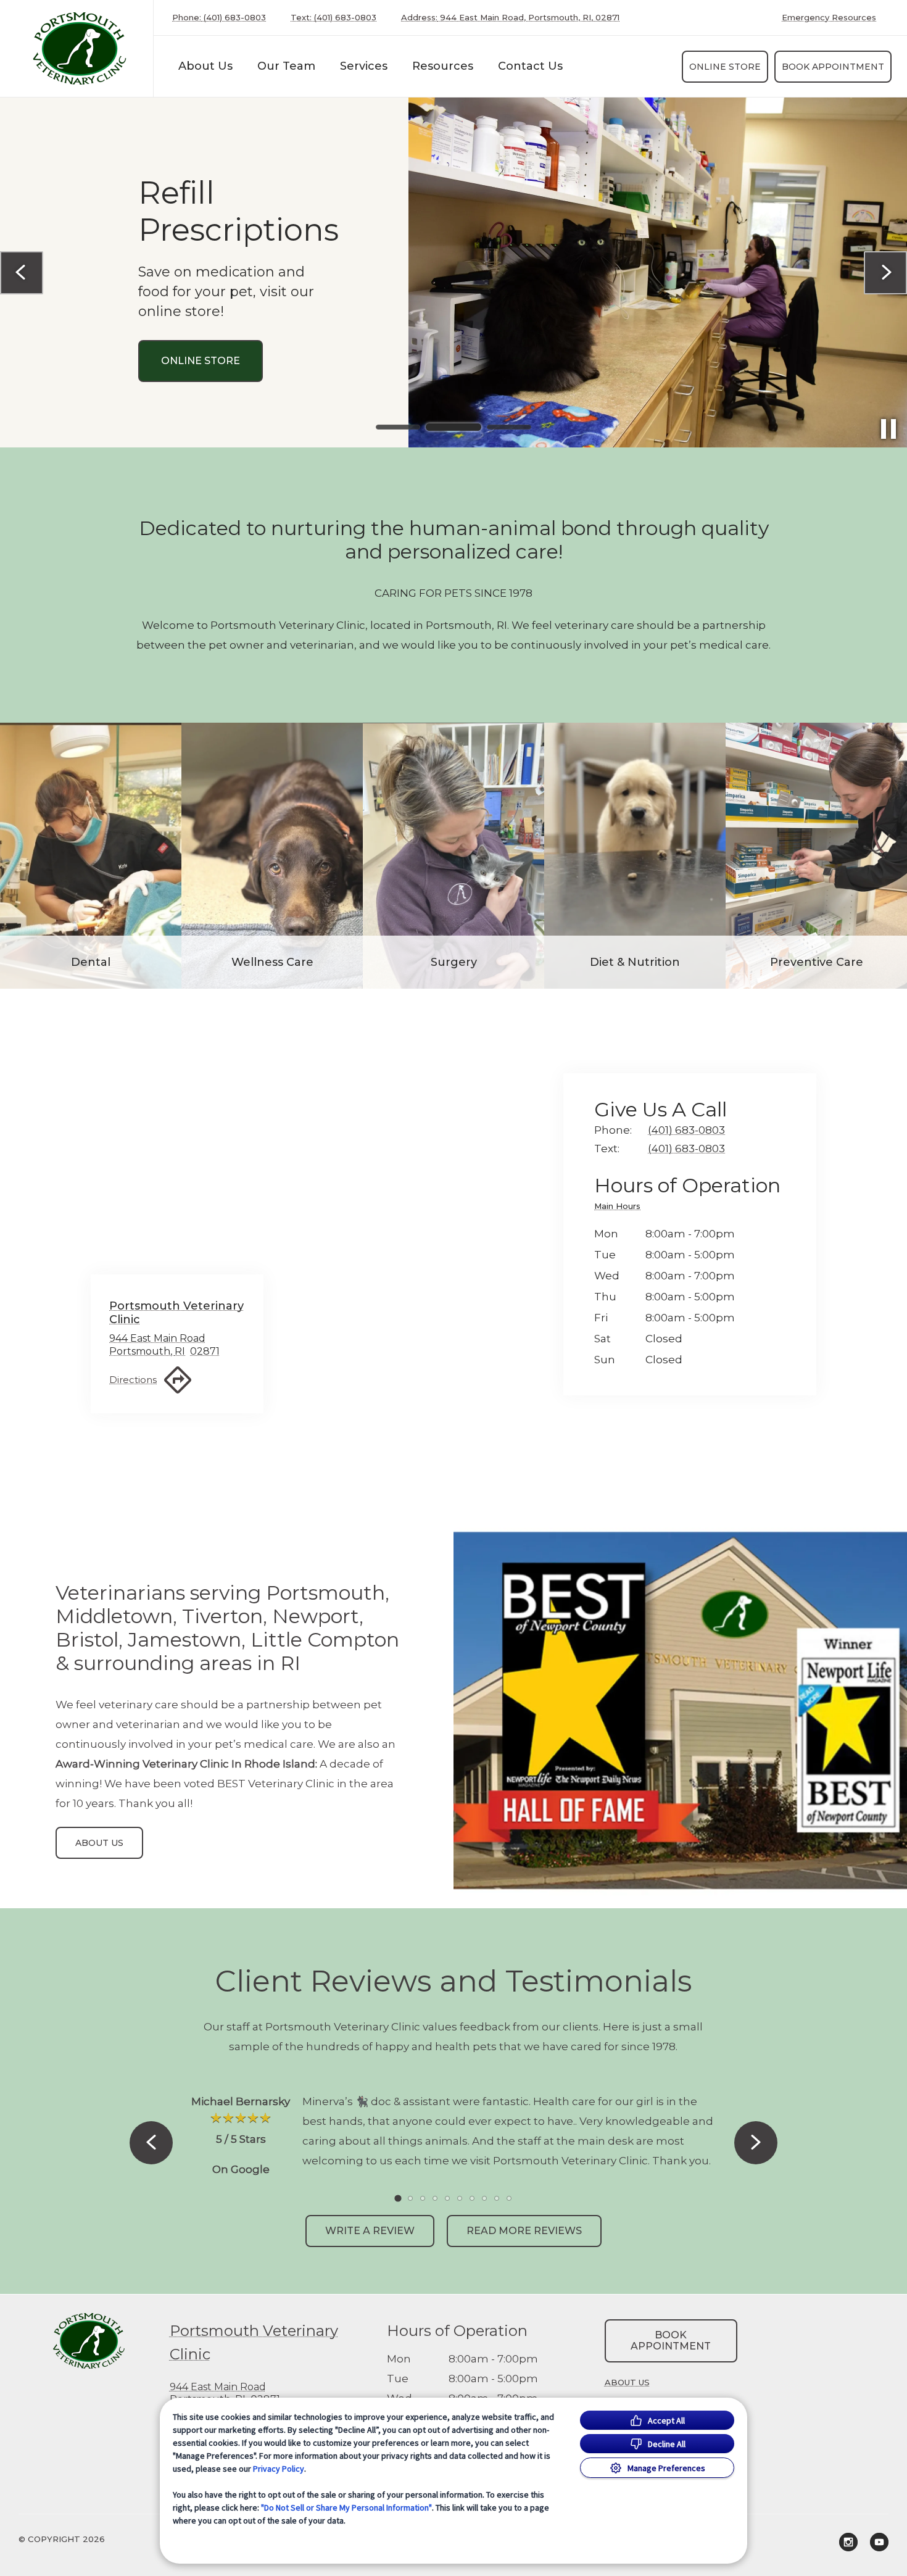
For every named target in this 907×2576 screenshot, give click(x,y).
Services (364, 66)
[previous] (22, 273)
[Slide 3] (509, 427)
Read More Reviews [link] (524, 2231)
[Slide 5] (447, 2198)
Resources (443, 66)
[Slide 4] (435, 2198)
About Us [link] (205, 66)
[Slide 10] (509, 2198)
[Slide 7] (472, 2198)
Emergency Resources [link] (829, 18)
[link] (80, 48)
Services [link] (186, 419)
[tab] (620, 1208)
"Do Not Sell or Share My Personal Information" (346, 2507)
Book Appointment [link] (833, 67)
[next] (885, 273)
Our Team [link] (286, 66)
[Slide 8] (484, 2198)
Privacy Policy (279, 2469)
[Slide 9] (497, 2198)
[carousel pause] (888, 429)
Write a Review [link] (370, 2231)
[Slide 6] (460, 2198)
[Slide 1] (398, 427)
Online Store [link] (725, 67)
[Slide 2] (453, 427)
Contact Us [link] (530, 66)
